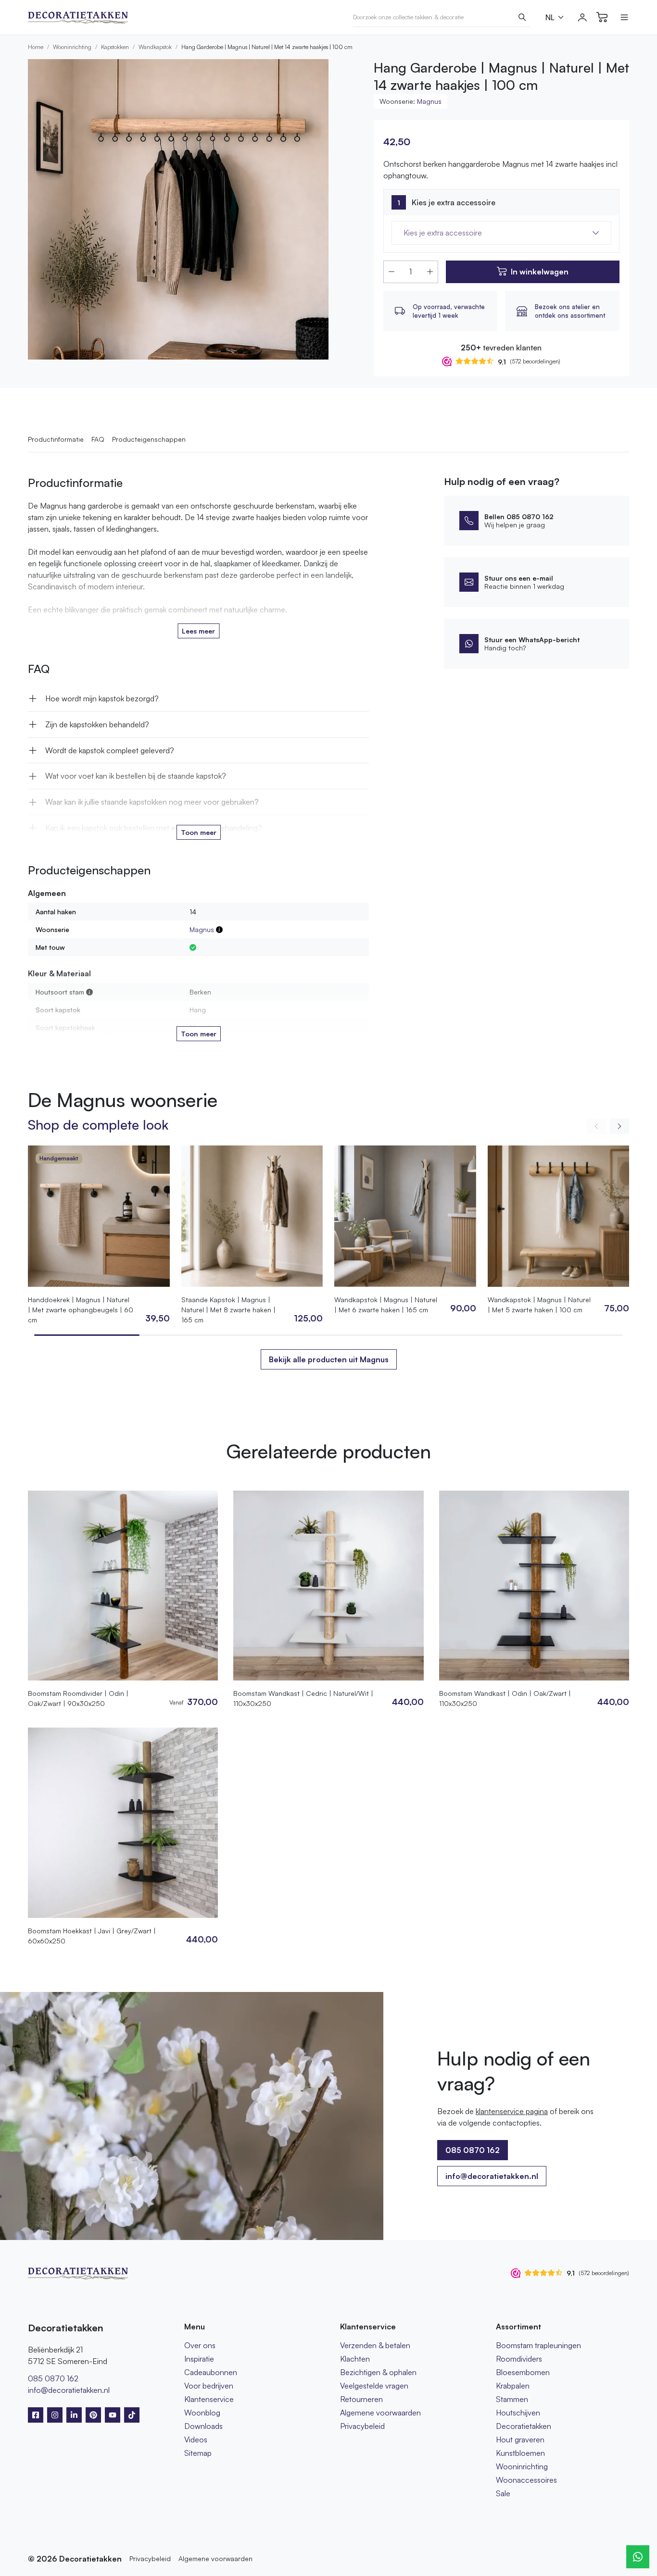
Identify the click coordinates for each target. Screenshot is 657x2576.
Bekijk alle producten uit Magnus (329, 1359)
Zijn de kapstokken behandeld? (97, 724)
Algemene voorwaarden (380, 2413)
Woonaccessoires (526, 2480)
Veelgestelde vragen (374, 2386)
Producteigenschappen (149, 439)
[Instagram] (55, 2415)
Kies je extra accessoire (454, 202)
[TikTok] (132, 2415)
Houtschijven (518, 2413)
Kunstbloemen (520, 2453)
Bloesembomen (523, 2372)
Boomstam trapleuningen (538, 2345)
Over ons (200, 2345)
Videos (196, 2439)
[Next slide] (619, 1126)
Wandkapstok (155, 47)
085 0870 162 (53, 2378)
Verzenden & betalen (375, 2345)
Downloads (203, 2426)
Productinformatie (56, 439)
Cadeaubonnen (211, 2372)
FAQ (98, 439)
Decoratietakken (524, 2426)
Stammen (512, 2399)
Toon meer (199, 832)
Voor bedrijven (209, 2386)
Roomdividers (519, 2359)
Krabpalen (513, 2386)
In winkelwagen (540, 272)
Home (36, 47)
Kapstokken (115, 47)
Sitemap (198, 2453)
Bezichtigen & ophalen (378, 2372)
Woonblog (202, 2413)
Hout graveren (520, 2439)
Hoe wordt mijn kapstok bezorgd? (102, 698)
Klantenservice (209, 2399)
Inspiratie (199, 2359)
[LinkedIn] (74, 2415)
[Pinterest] (93, 2415)
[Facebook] (36, 2415)
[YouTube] (113, 2415)
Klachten (355, 2359)
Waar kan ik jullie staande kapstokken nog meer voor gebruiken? (152, 802)
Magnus (429, 101)
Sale (503, 2493)
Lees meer (198, 631)
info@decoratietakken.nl (492, 2176)
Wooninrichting (72, 47)
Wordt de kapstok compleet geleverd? (110, 750)
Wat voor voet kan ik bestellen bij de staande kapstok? (136, 776)
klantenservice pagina (512, 2111)
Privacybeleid (362, 2426)
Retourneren (361, 2399)
